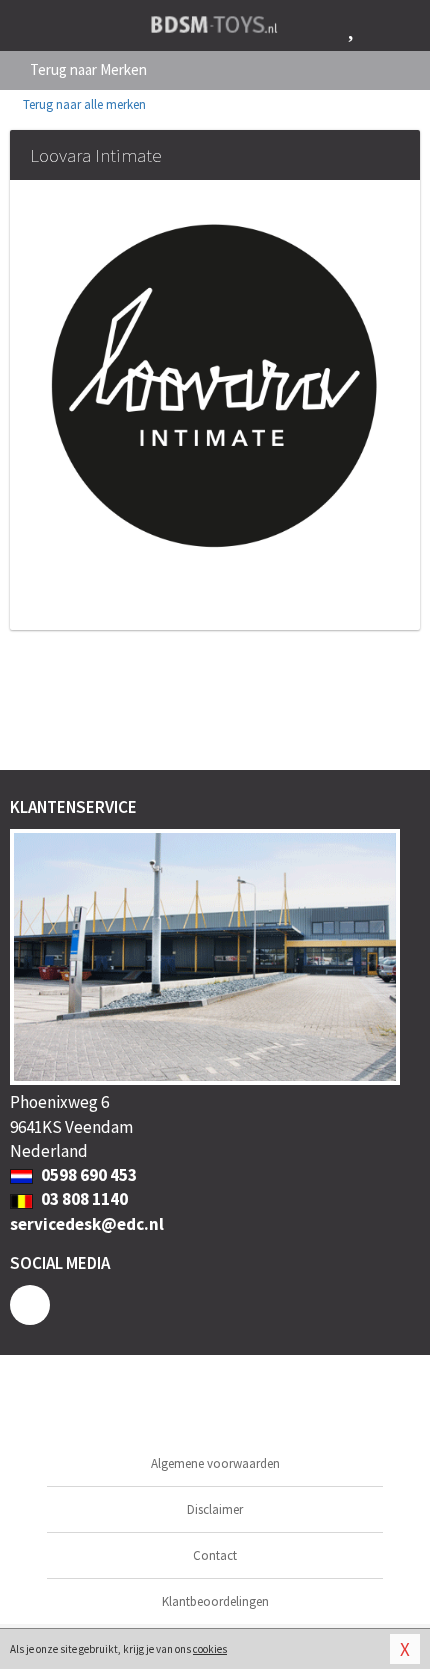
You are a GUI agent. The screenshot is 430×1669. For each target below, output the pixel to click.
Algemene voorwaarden (215, 1463)
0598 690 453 (87, 1175)
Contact (215, 1555)
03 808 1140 (83, 1199)
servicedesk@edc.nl (87, 1224)
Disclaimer (215, 1509)
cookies (210, 1649)
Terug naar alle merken (83, 104)
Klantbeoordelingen (215, 1601)
